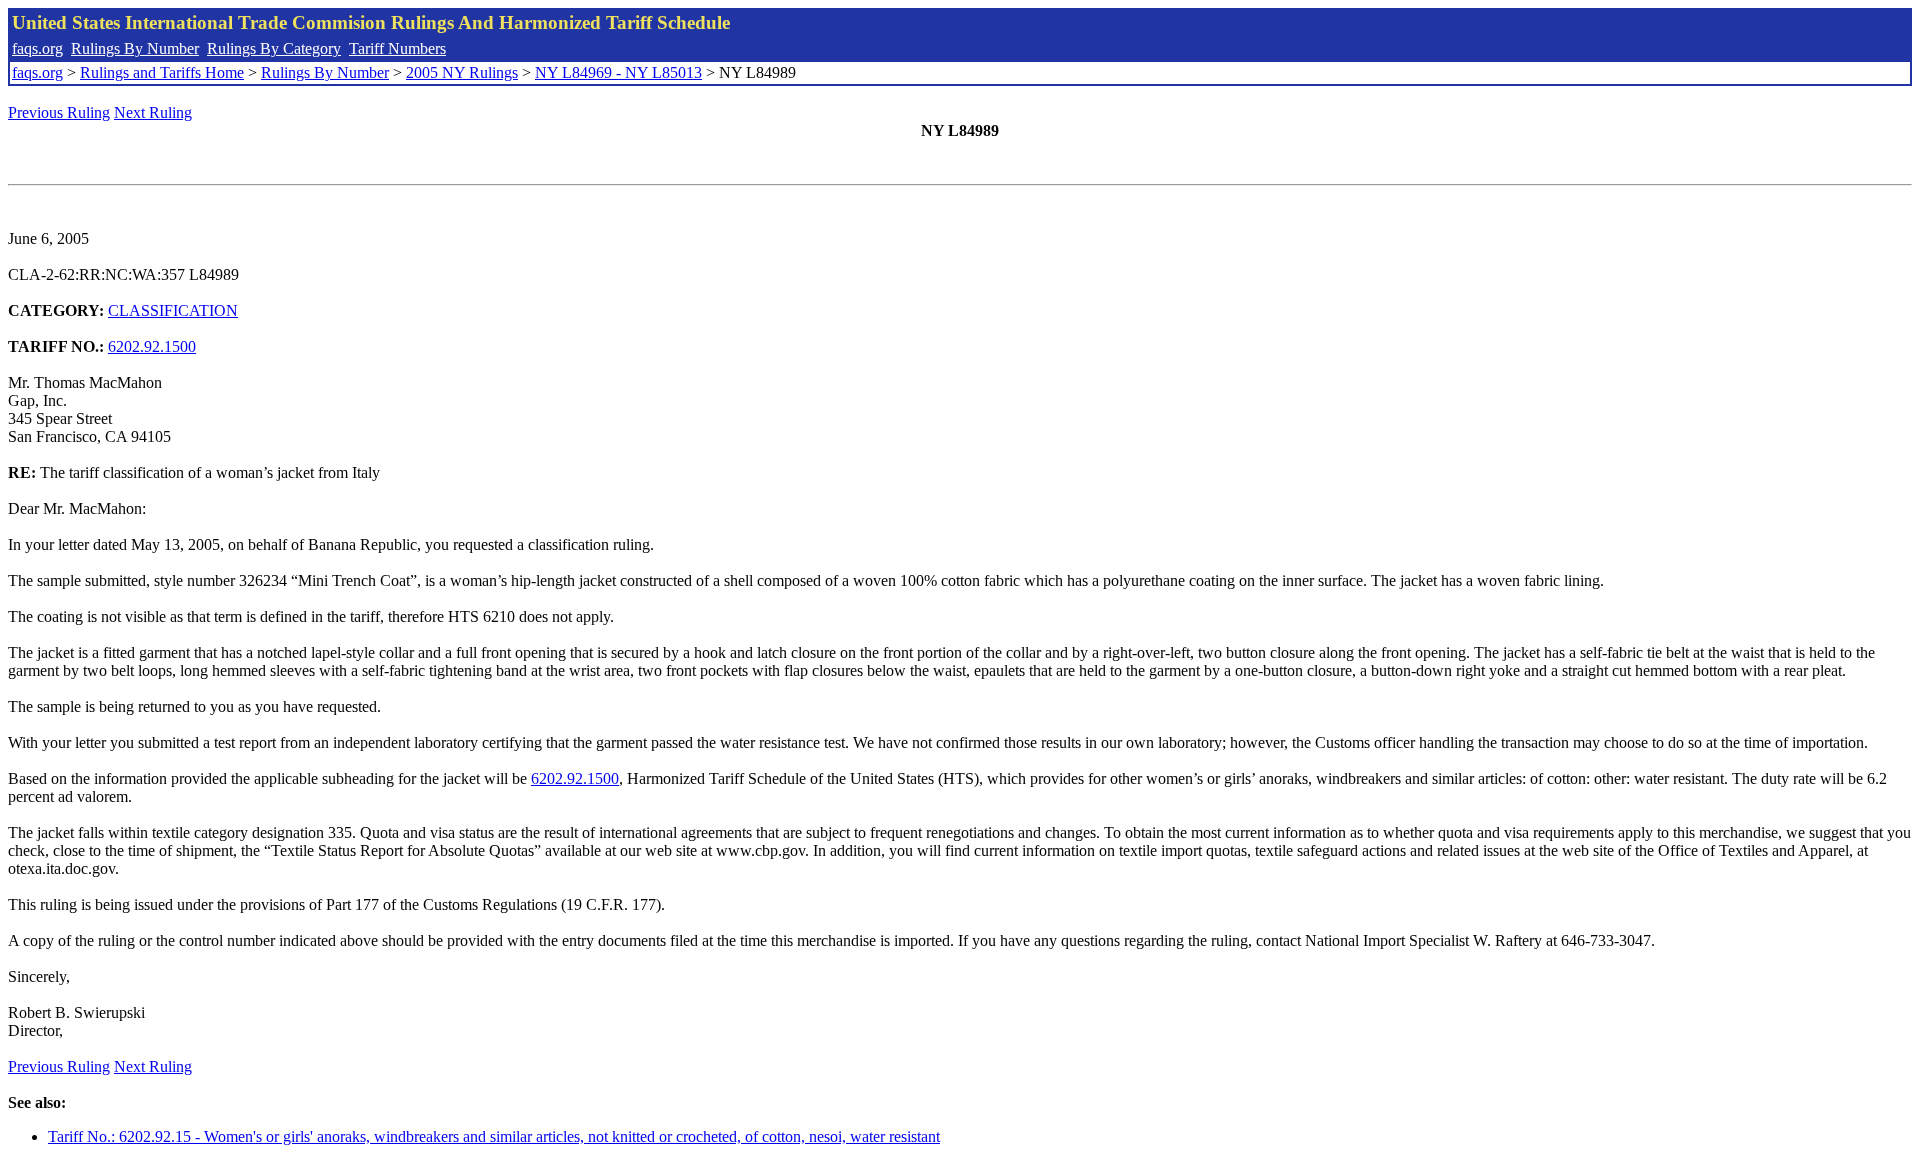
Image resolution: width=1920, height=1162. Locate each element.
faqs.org (37, 48)
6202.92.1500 (152, 346)
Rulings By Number (135, 48)
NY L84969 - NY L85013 (618, 72)
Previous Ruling (59, 112)
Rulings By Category (274, 48)
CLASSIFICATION (173, 310)
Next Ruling (153, 112)
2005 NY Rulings (462, 72)
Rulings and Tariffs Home (162, 72)
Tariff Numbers (397, 48)
